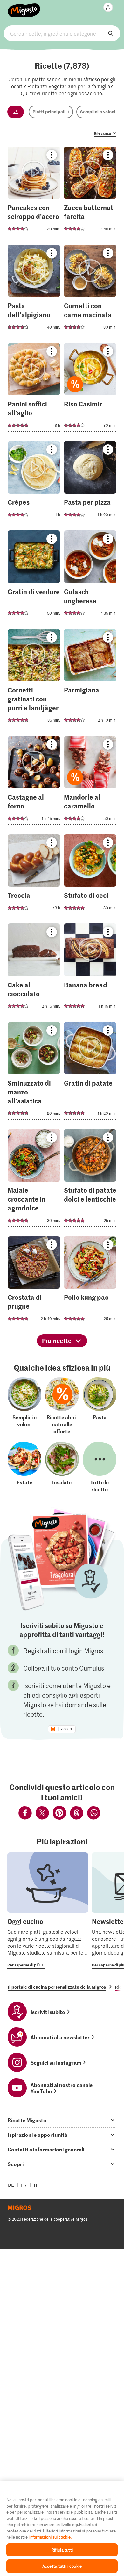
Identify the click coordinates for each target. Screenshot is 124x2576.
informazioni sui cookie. (50, 2537)
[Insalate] (62, 1467)
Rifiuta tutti (62, 2550)
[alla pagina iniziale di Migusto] (24, 7)
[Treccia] (34, 876)
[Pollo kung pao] (90, 1282)
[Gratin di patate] (90, 1073)
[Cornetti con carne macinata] (90, 291)
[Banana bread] (90, 970)
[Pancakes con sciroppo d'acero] (34, 193)
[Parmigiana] (90, 680)
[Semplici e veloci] (24, 1406)
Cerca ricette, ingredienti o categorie (62, 33)
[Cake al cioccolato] (34, 970)
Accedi (67, 1729)
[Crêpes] (34, 483)
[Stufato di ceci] (90, 876)
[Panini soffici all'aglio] (34, 389)
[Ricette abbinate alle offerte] (62, 1406)
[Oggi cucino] (48, 1911)
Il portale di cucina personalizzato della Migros (57, 1987)
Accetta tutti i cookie (62, 2566)
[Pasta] (100, 1406)
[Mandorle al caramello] (90, 782)
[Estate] (24, 1467)
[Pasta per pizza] (90, 483)
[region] (62, 2529)
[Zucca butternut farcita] (90, 193)
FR (24, 2185)
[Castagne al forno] (34, 782)
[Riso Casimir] (90, 389)
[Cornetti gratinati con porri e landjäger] (34, 680)
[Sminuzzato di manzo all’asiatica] (34, 1073)
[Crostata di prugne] (34, 1282)
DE (11, 2185)
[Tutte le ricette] (100, 1467)
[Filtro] (16, 112)
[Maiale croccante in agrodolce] (34, 1180)
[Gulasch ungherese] (90, 577)
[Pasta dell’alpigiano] (34, 291)
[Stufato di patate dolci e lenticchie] (90, 1180)
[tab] (62, 2120)
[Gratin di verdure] (34, 577)
